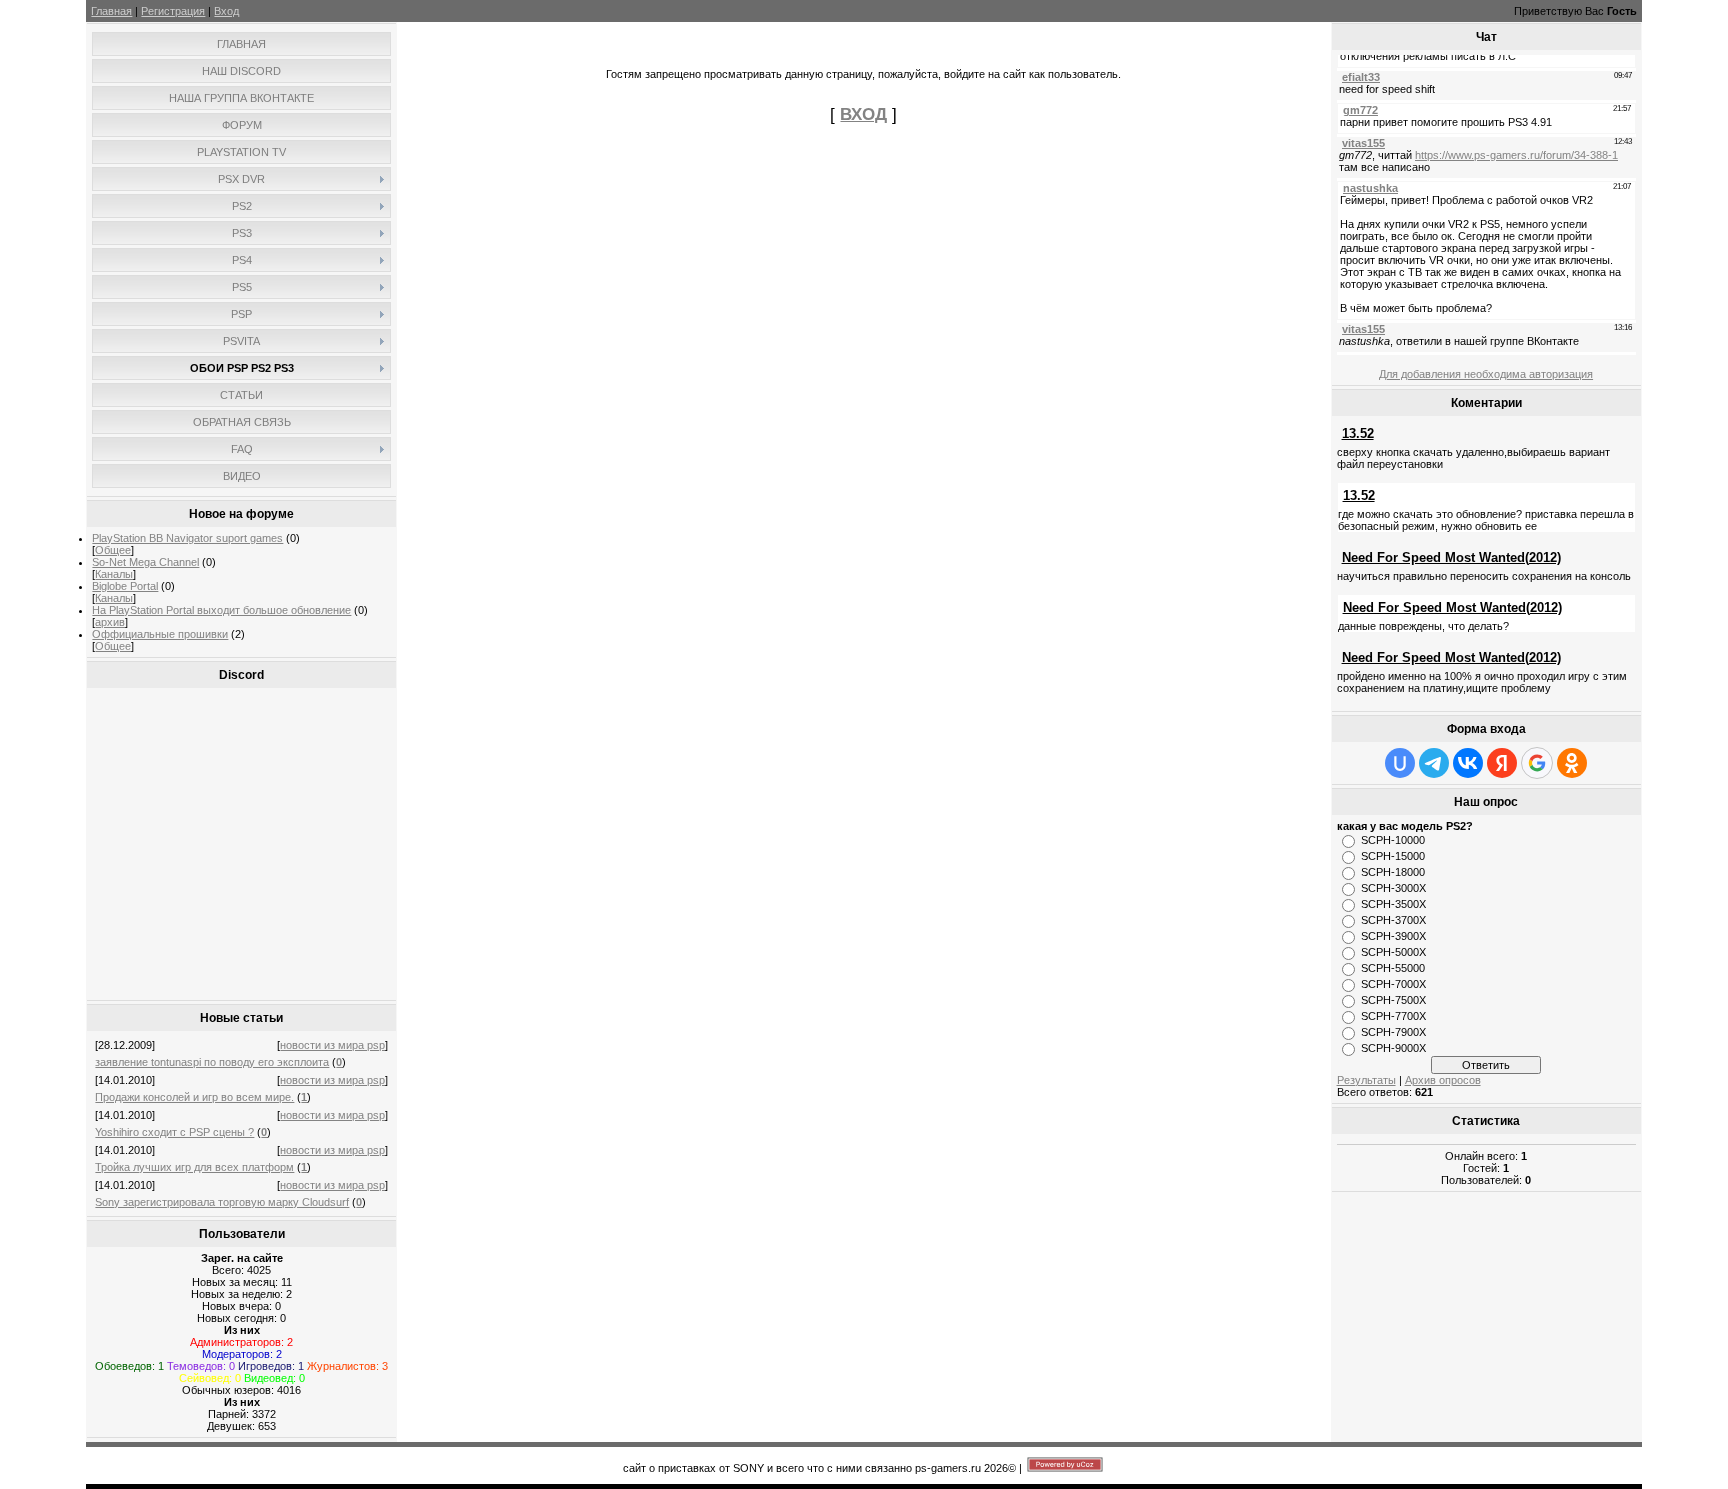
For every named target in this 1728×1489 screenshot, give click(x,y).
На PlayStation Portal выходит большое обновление (221, 610)
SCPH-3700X (1393, 920)
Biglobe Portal (125, 586)
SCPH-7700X (1393, 1016)
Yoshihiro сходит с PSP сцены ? (174, 1132)
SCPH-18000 (1393, 872)
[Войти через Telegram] (1434, 763)
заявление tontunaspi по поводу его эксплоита (212, 1062)
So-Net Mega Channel (145, 562)
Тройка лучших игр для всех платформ (194, 1167)
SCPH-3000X (1393, 888)
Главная (111, 11)
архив (110, 622)
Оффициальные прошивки (160, 634)
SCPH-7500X (1393, 1000)
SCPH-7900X (1393, 1032)
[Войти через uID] (1400, 763)
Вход (226, 11)
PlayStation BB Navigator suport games (187, 538)
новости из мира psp (332, 1045)
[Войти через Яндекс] (1502, 763)
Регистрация (173, 11)
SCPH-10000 (1393, 840)
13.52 (1358, 433)
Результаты (1366, 1080)
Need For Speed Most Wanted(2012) (1451, 557)
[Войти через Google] (1537, 763)
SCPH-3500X (1393, 904)
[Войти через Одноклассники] (1572, 763)
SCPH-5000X (1393, 952)
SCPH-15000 (1393, 856)
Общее (113, 550)
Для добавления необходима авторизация (1486, 374)
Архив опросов (1443, 1080)
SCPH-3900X (1393, 936)
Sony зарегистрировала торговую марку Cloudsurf (222, 1202)
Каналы (114, 574)
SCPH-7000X (1393, 984)
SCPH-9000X (1393, 1048)
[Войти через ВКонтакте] (1468, 763)
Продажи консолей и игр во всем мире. (194, 1097)
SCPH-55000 (1393, 968)
